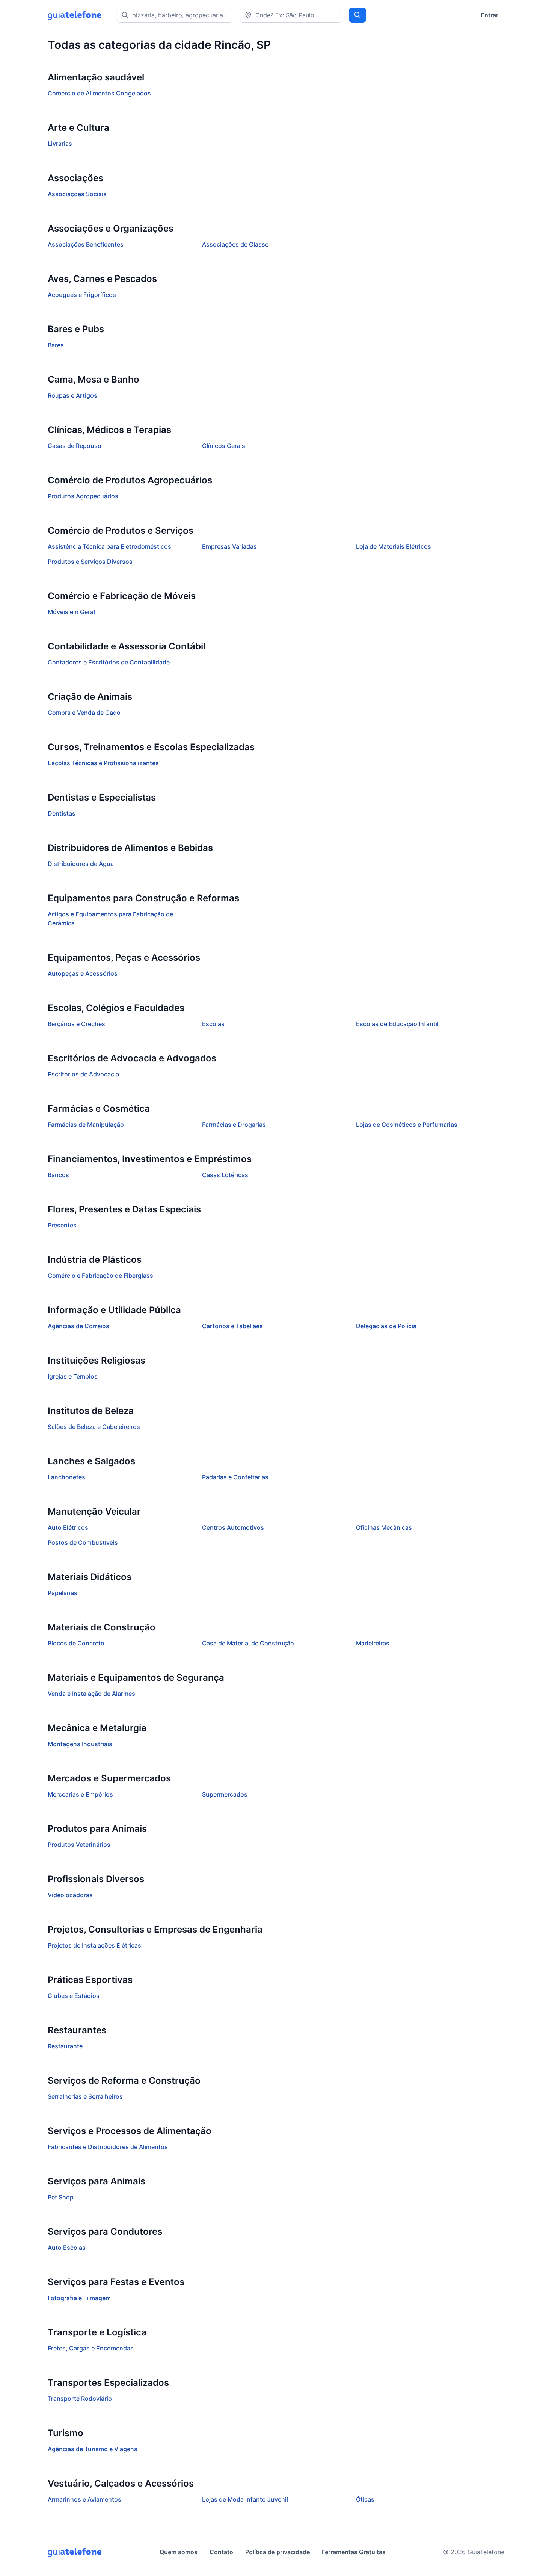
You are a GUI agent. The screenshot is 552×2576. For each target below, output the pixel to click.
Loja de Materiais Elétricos (394, 546)
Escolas (213, 1024)
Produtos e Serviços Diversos (90, 562)
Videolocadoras (70, 1895)
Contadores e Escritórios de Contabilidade (109, 662)
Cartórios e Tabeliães (232, 1326)
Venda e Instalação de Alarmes (91, 1694)
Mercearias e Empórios (80, 1794)
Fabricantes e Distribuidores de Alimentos (108, 2147)
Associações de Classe (235, 244)
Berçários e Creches (76, 1024)
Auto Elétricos (68, 1527)
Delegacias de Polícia (386, 1326)
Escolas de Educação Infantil (397, 1024)
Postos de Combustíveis (83, 1542)
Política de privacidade (278, 2552)
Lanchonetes (66, 1477)
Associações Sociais (77, 194)
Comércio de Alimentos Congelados (99, 93)
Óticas (365, 2499)
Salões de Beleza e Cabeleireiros (94, 1427)
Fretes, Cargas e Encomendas (91, 2348)
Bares (56, 345)
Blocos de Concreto (76, 1643)
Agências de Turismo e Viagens (93, 2449)
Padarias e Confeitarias (235, 1477)
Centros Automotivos (233, 1527)
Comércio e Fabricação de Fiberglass (100, 1276)
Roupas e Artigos (72, 395)
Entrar (489, 15)
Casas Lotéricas (225, 1175)
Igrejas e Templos (73, 1376)
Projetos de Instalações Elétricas (94, 1945)
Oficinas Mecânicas (384, 1527)
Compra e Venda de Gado (84, 713)
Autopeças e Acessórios (83, 973)
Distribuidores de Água (81, 864)
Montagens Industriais (80, 1744)
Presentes (62, 1225)
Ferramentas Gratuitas (354, 2552)
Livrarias (60, 144)
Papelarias (63, 1593)
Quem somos (179, 2552)
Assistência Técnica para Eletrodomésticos (109, 546)
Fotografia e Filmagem (79, 2298)
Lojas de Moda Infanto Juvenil (245, 2499)
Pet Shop (61, 2197)
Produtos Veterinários (79, 1845)
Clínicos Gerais (224, 446)
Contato (221, 2552)
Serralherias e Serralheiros (85, 2096)
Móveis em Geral (71, 612)
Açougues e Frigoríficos (82, 295)
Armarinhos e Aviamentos (84, 2499)
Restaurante (65, 2046)
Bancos (58, 1175)
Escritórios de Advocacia (83, 1074)
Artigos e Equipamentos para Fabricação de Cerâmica (110, 919)
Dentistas (62, 813)
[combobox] (291, 15)
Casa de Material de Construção (248, 1643)
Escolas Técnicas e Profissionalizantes (103, 763)
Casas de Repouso (75, 446)
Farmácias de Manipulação (86, 1125)
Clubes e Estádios (74, 1996)
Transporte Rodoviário (80, 2399)
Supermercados (225, 1794)
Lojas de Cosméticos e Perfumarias (407, 1125)
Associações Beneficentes (86, 244)
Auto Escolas (67, 2248)
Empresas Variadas (229, 546)
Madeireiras (373, 1643)
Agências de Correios (78, 1326)
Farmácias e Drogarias (234, 1125)
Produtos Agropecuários (83, 496)
